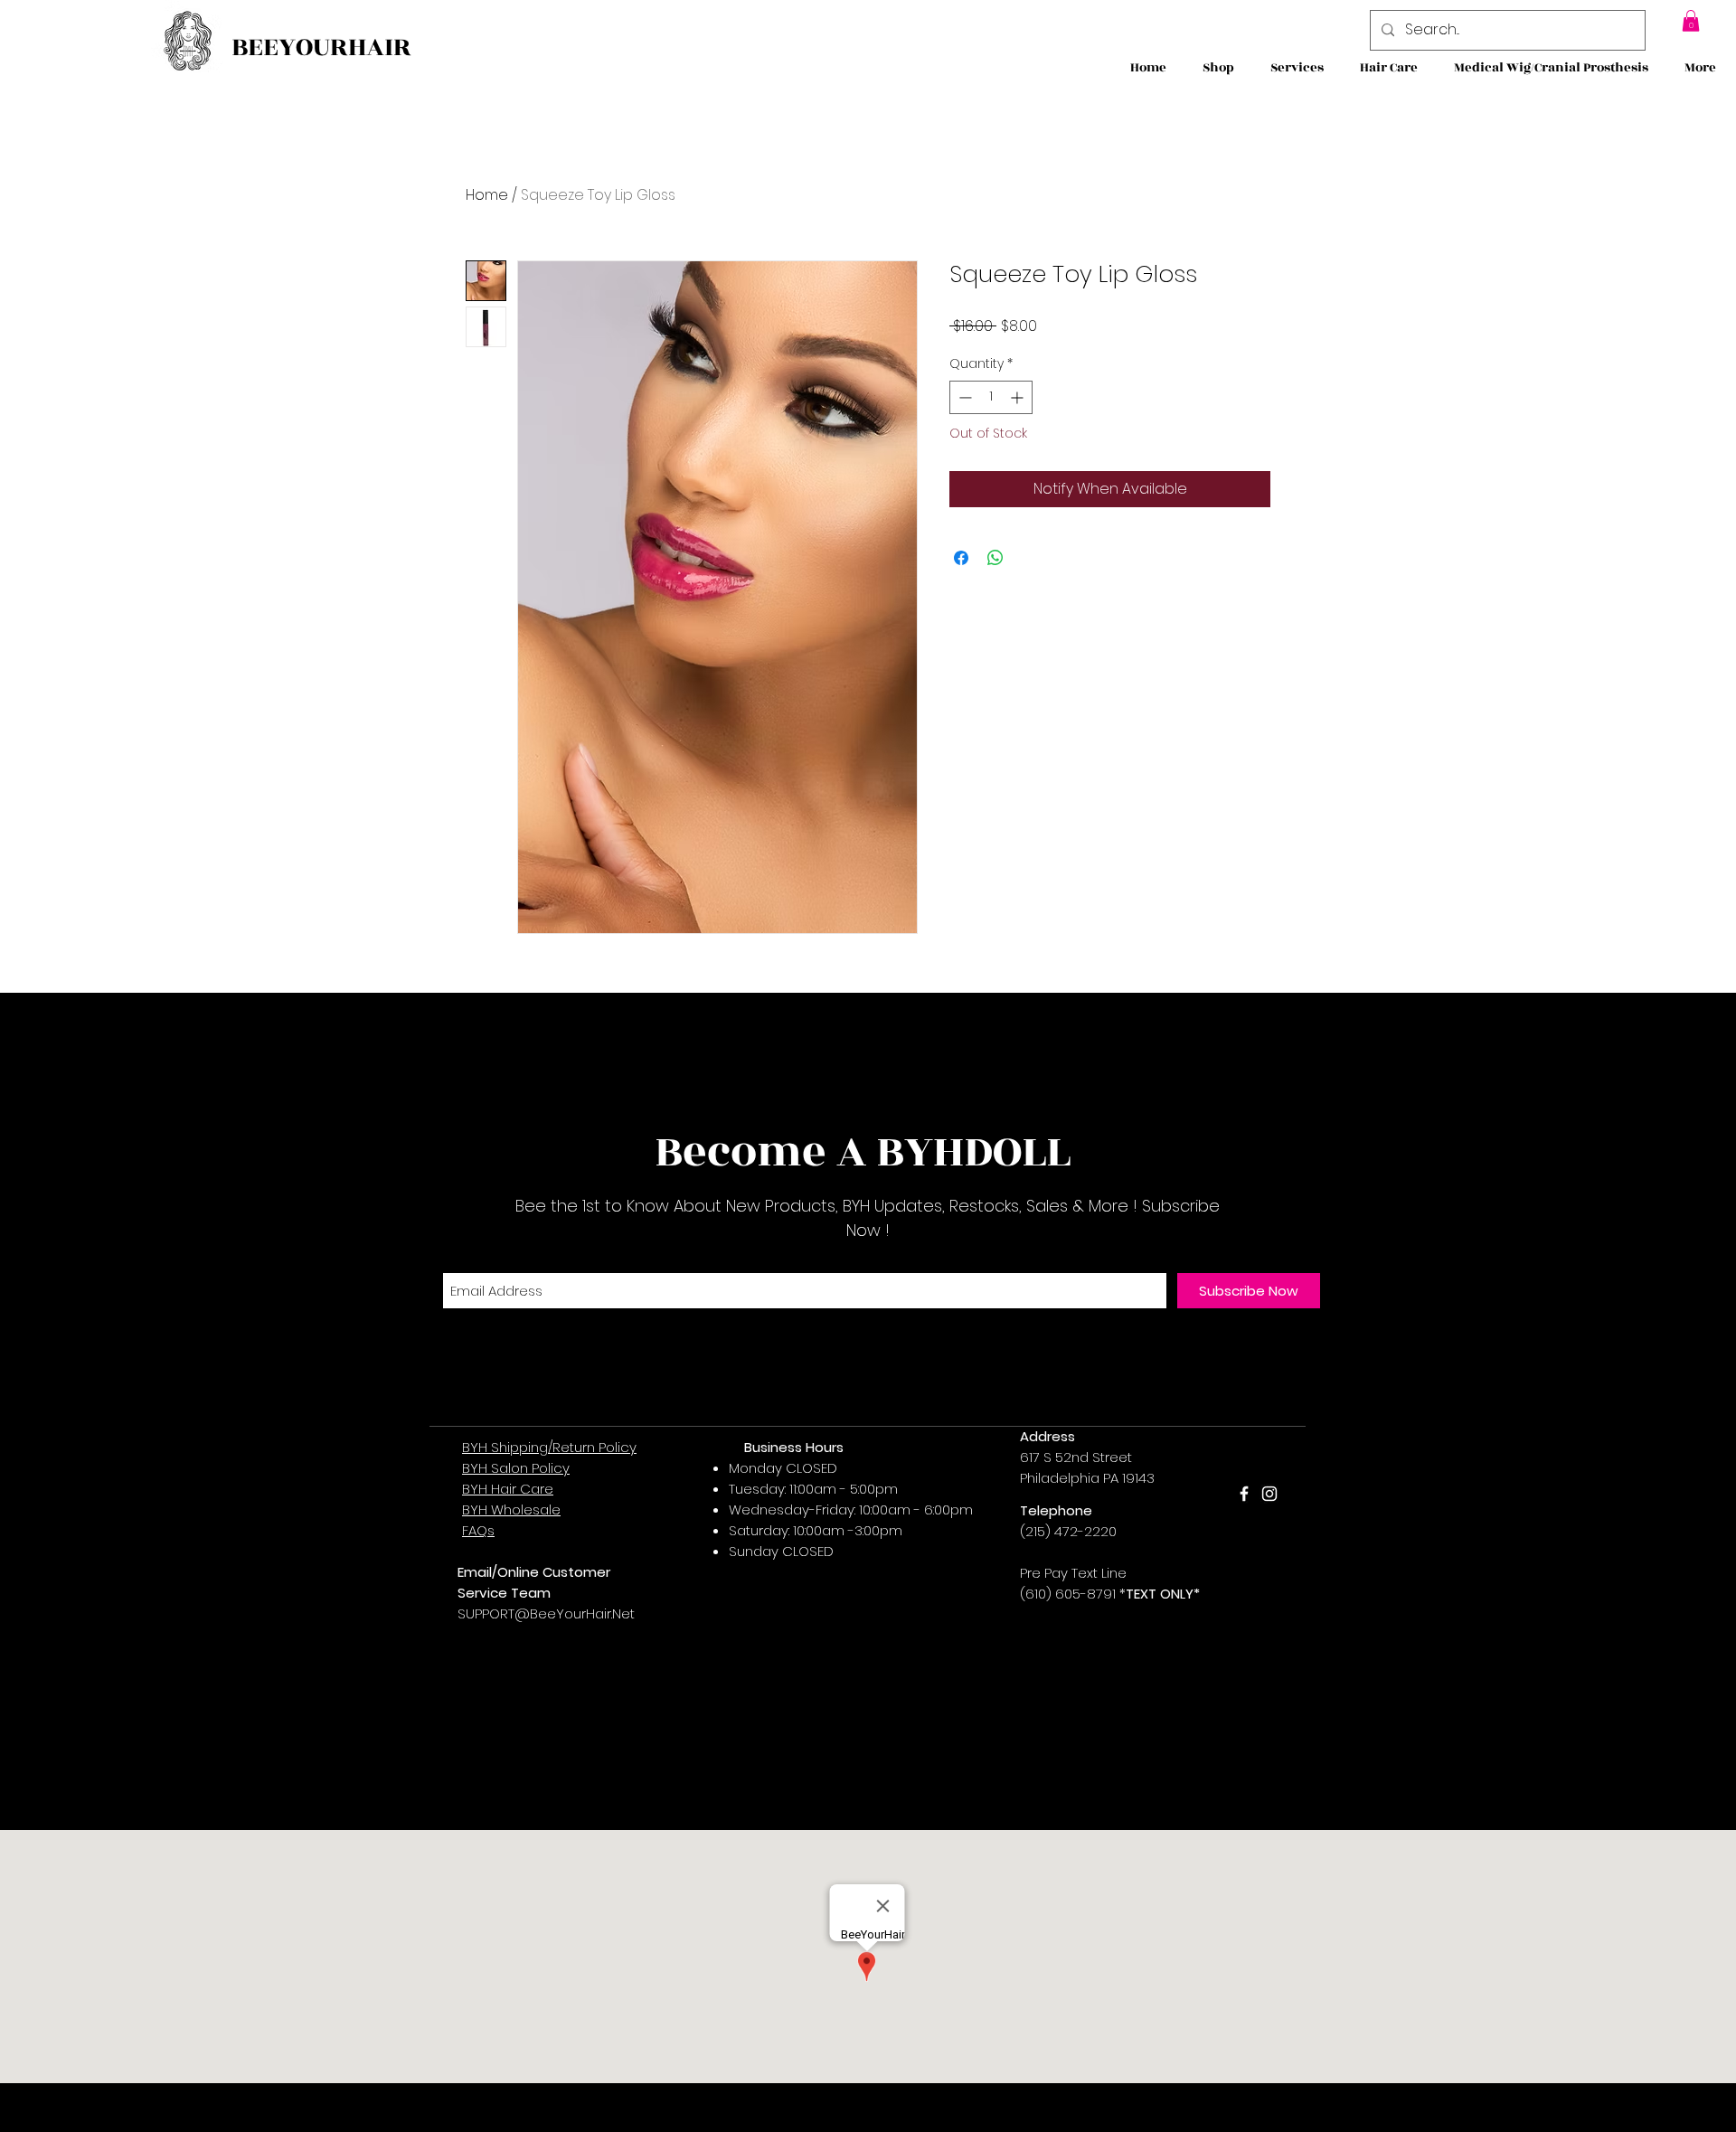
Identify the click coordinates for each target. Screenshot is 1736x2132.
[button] (1691, 21)
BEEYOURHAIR (321, 47)
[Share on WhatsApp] (995, 558)
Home (487, 195)
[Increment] (1019, 397)
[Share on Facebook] (961, 558)
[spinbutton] (991, 397)
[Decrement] (963, 397)
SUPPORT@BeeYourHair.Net (546, 1613)
